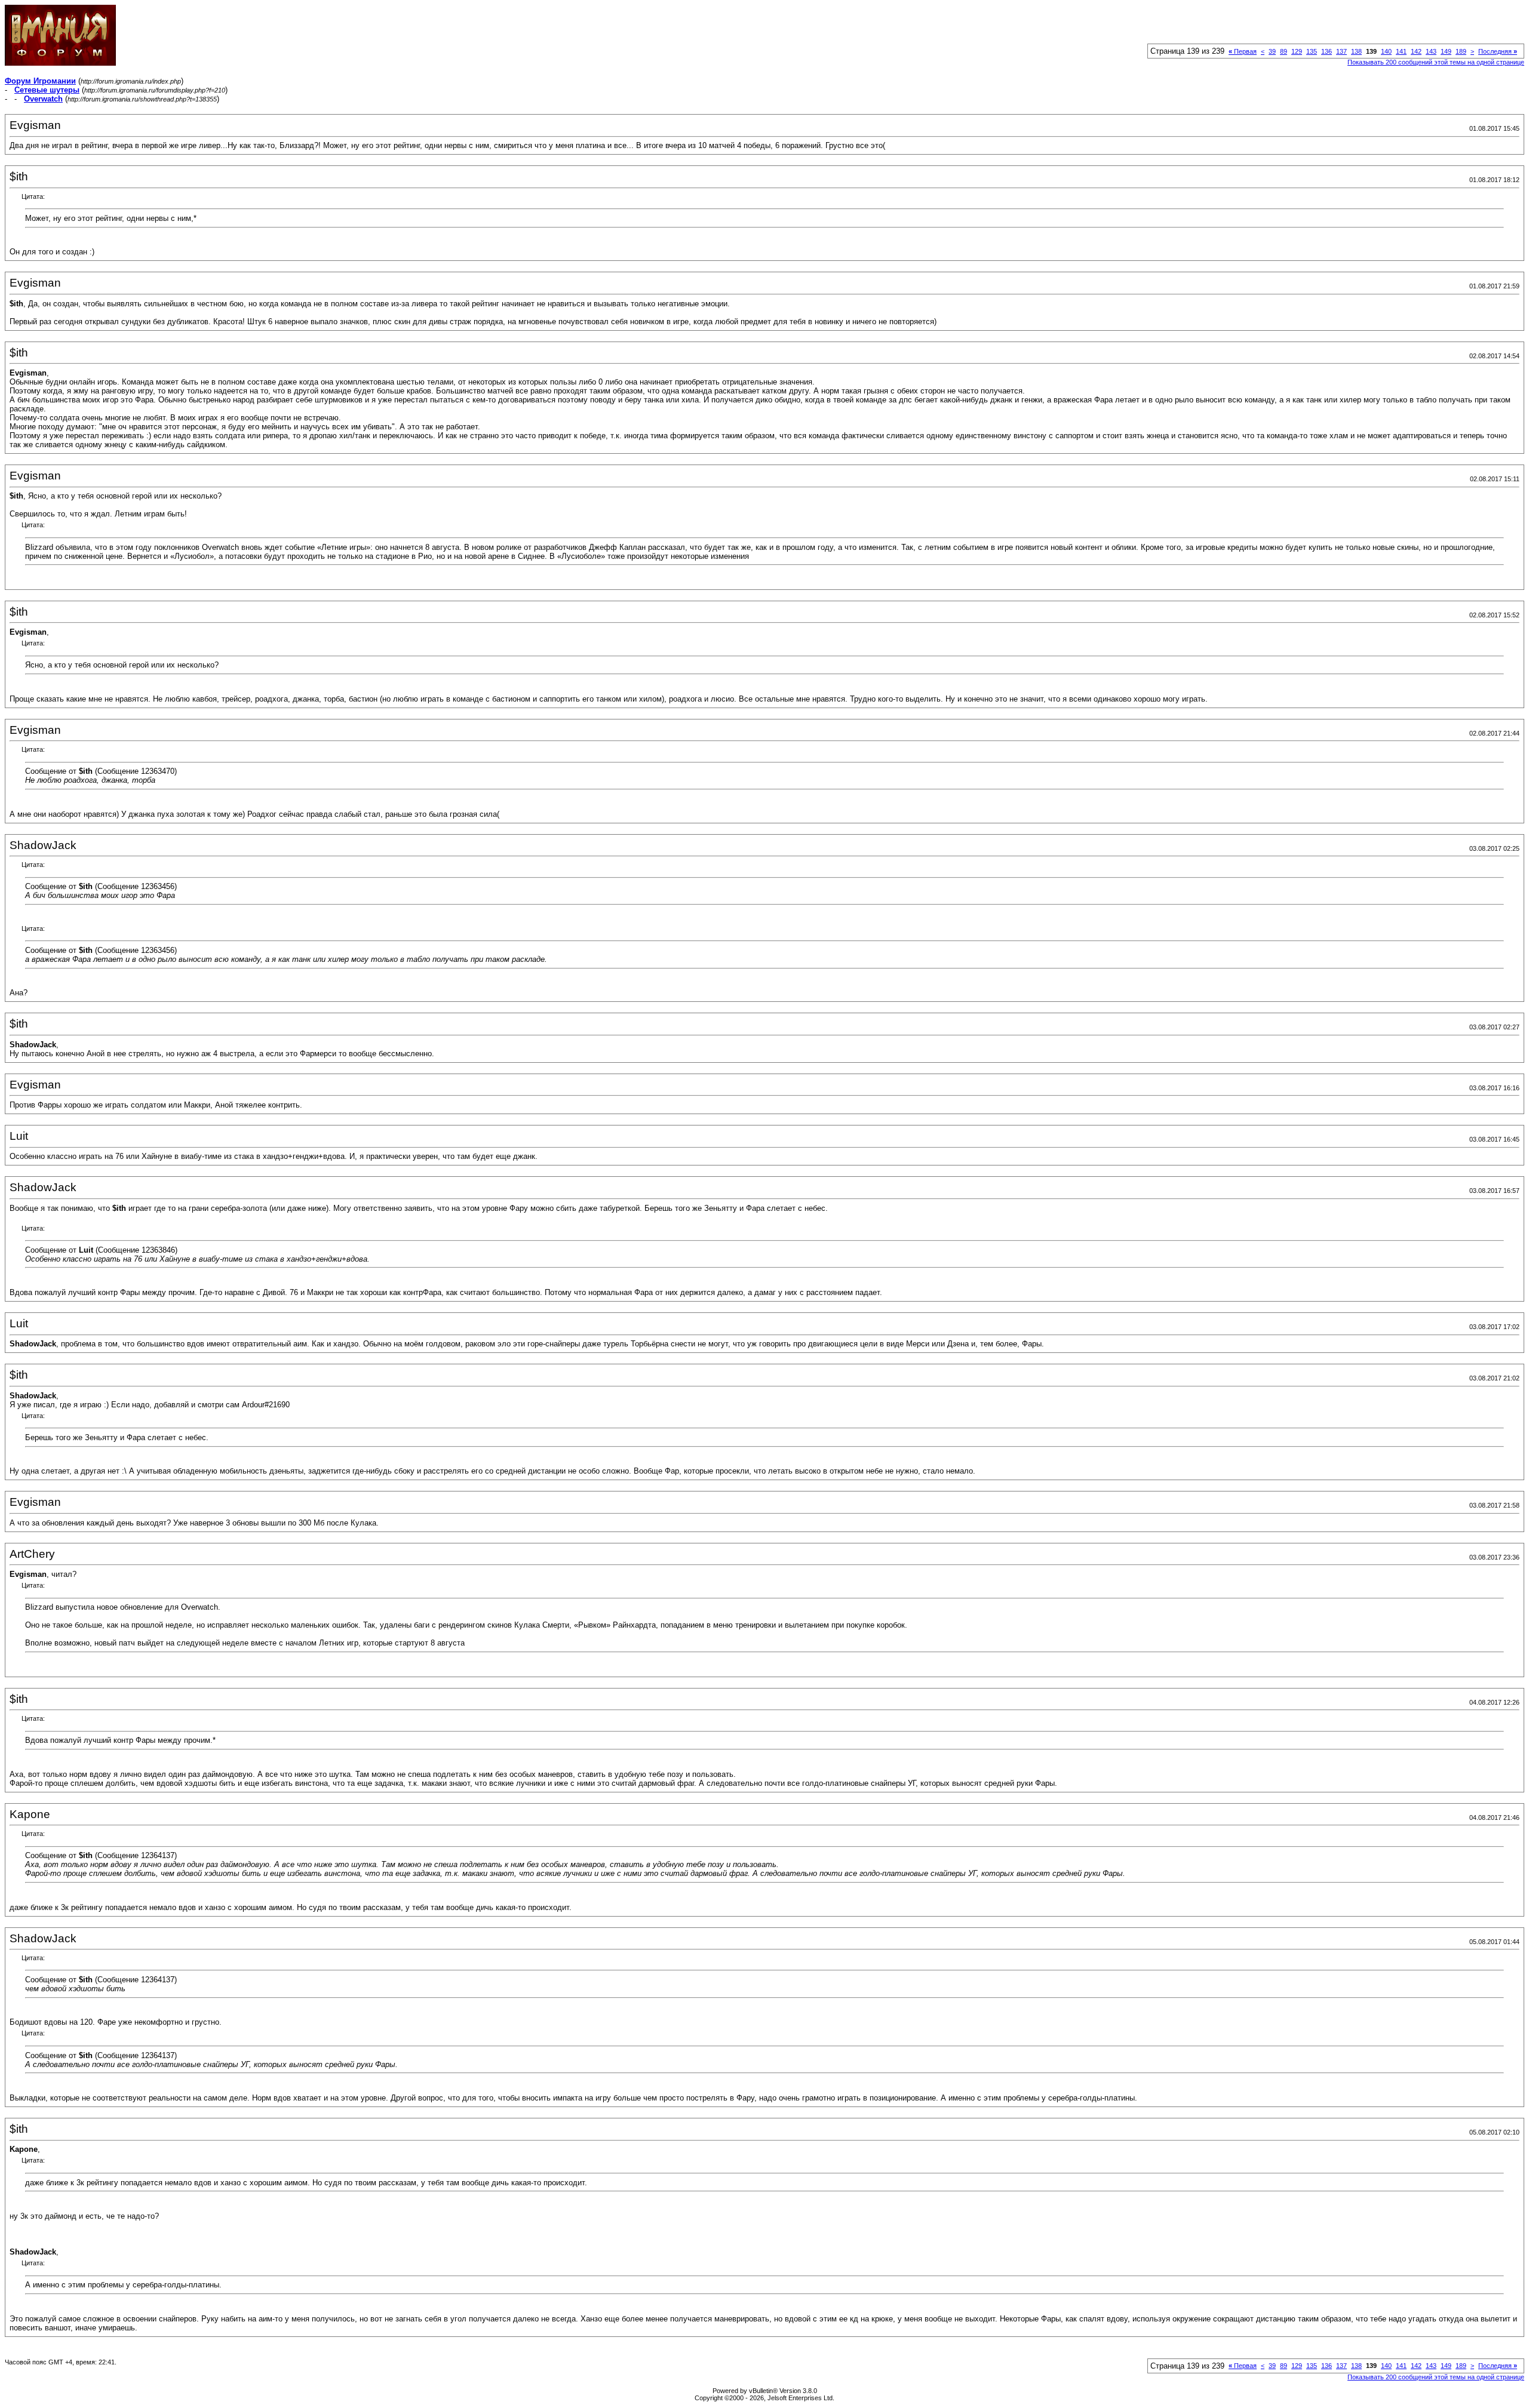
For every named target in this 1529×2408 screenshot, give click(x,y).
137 (1341, 51)
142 (1416, 51)
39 (1272, 51)
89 (1284, 51)
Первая (1243, 51)
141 (1401, 51)
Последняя (1498, 51)
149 (1446, 51)
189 (1461, 51)
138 (1356, 51)
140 (1386, 51)
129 (1297, 51)
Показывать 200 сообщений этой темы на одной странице (1436, 62)
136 (1327, 51)
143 (1431, 51)
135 (1312, 51)
